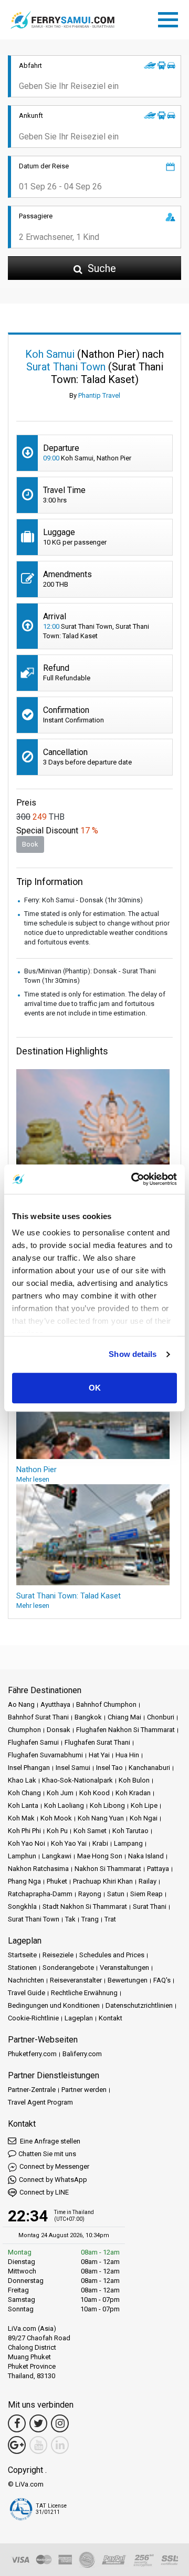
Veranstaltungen (124, 1968)
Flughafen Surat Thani (97, 1742)
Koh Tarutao (130, 1831)
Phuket (57, 1881)
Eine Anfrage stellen (49, 2141)
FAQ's (162, 1980)
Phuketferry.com (32, 2054)
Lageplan (79, 2018)
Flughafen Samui (33, 1742)
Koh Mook (56, 1818)
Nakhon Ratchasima (38, 1869)
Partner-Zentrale (32, 2090)
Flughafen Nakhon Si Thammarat (125, 1730)
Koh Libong (107, 1805)
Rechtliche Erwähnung (84, 1993)
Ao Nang (21, 1704)
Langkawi (57, 1856)
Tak (70, 1919)
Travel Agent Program (40, 2102)
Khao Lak (22, 1780)
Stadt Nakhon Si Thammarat (85, 1906)
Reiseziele (58, 1955)
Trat (110, 1919)
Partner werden (84, 2090)
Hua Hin (127, 1755)
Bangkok (88, 1717)
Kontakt (111, 2018)
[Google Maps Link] (17, 2445)
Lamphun (22, 1856)
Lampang (128, 1843)
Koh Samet (90, 1831)
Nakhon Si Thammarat (108, 1869)
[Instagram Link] (60, 2423)
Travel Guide (27, 1993)
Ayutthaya (55, 1704)
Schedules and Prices (112, 1955)
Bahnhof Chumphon (106, 1704)
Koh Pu (57, 1831)
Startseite (22, 1955)
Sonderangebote (68, 1968)
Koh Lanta (23, 1805)
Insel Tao (109, 1768)
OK (95, 1388)
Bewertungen (128, 1980)
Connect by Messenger (54, 2166)
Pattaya (158, 1869)
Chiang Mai (124, 1717)
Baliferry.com (82, 2054)
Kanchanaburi (149, 1768)
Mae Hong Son (100, 1856)
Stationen (22, 1968)
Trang (90, 1919)
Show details (133, 1354)
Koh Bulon (134, 1780)
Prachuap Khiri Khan (103, 1881)
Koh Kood (94, 1793)
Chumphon (24, 1730)
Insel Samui (73, 1768)
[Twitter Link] (38, 2423)
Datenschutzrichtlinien (139, 2005)
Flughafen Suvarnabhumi (45, 1755)
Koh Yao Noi (27, 1843)
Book (30, 844)
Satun (116, 1894)
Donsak (59, 1730)
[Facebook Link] (17, 2423)
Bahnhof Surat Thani (38, 1717)
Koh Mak (21, 1818)
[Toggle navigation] (171, 18)
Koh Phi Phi (24, 1831)
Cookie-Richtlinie (33, 2018)
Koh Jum (60, 1793)
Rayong (90, 1894)
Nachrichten (26, 1980)
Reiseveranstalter (76, 1980)
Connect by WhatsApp (53, 2180)
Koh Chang (24, 1793)
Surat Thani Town (34, 1919)
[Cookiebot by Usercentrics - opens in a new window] (133, 1179)
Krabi (100, 1843)
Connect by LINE (44, 2192)
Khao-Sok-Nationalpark (77, 1780)
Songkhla (22, 1906)
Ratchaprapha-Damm (40, 1894)
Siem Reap (146, 1894)
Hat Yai (99, 1755)
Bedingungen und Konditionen (54, 2005)
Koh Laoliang (64, 1805)
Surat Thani (150, 1906)
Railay (148, 1881)
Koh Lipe (144, 1805)
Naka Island (146, 1856)
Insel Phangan (29, 1768)
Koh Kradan (133, 1793)
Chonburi (161, 1717)
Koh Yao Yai (69, 1843)
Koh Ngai (144, 1818)
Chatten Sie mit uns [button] (47, 2154)
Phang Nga (24, 1881)
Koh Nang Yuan (101, 1818)
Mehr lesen (33, 1479)
